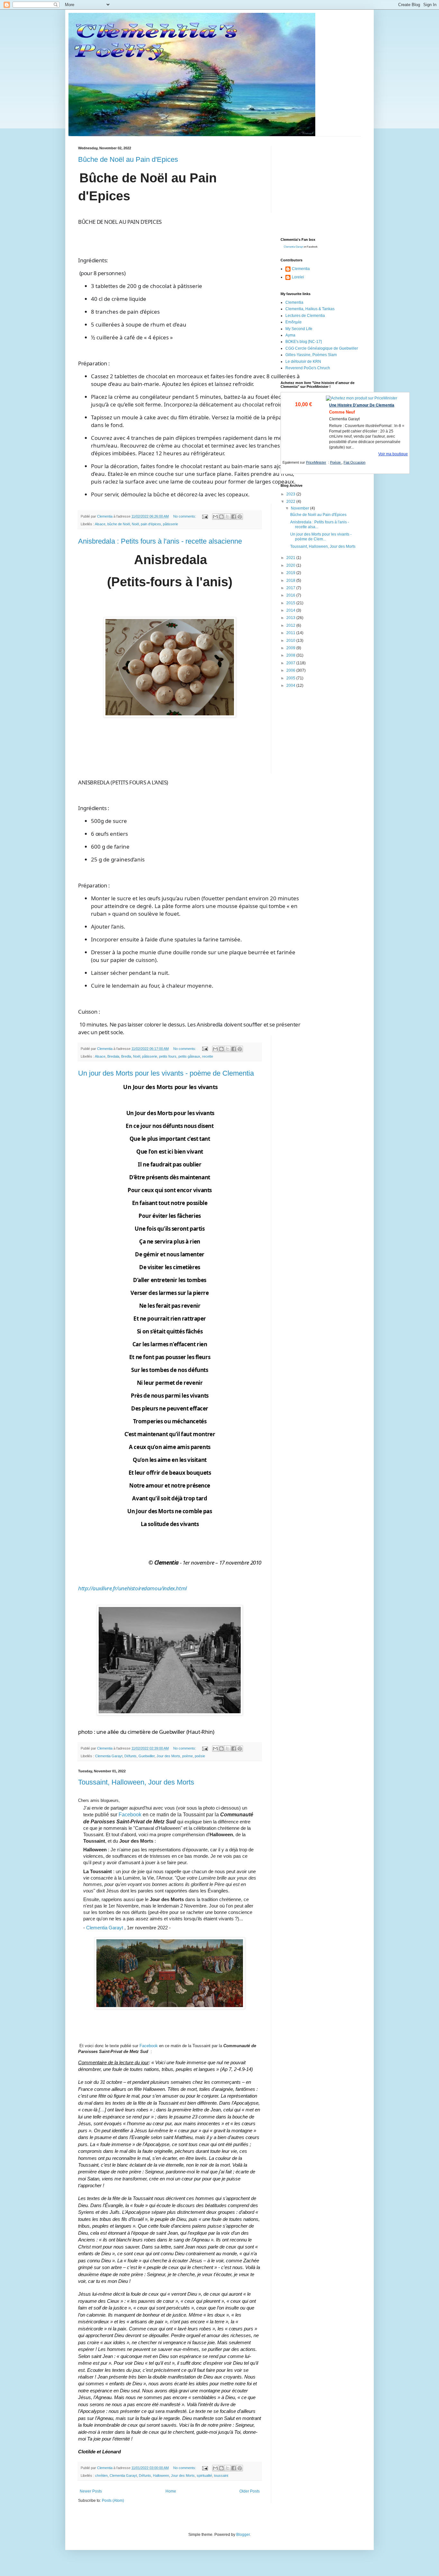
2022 (291, 502)
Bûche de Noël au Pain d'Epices (128, 159)
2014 (291, 610)
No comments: (185, 516)
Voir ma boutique (393, 454)
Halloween (161, 2476)
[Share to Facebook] (234, 517)
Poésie (336, 462)
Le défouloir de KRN (303, 362)
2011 (291, 633)
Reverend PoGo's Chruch (308, 368)
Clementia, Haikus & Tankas (310, 309)
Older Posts (250, 2491)
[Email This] (215, 517)
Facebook (131, 1815)
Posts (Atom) (113, 2501)
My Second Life (299, 329)
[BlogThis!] (221, 517)
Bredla (126, 1056)
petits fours (168, 1056)
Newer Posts (91, 2491)
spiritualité (204, 2476)
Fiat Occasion (354, 462)
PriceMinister (316, 462)
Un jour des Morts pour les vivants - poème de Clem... (321, 537)
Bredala (113, 1056)
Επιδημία (293, 322)
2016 (291, 595)
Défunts (130, 1756)
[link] (132, 1588)
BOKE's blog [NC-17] (304, 342)
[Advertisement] (329, 186)
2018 (291, 581)
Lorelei (298, 277)
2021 (291, 558)
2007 (291, 663)
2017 (291, 588)
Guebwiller (147, 1756)
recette (208, 1056)
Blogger (243, 2535)
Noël (135, 524)
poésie (200, 1756)
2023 (291, 494)
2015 (291, 603)
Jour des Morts (168, 1756)
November (300, 508)
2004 (291, 685)
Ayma (290, 335)
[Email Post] (205, 516)
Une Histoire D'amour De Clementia (362, 405)
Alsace (100, 524)
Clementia (301, 269)
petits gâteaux (189, 1056)
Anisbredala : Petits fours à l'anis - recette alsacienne (160, 541)
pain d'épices (151, 524)
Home (171, 2491)
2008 (291, 655)
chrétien (101, 2476)
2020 (291, 565)
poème (188, 1756)
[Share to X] (228, 517)
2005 (291, 678)
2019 (291, 573)
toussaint (221, 2476)
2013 (291, 618)
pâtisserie (170, 524)
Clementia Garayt (109, 1756)
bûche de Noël (119, 524)
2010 (291, 641)
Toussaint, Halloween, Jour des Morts (136, 1782)
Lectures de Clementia (305, 316)
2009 (291, 648)
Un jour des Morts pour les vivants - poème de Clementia (166, 1073)
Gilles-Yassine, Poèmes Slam (311, 355)
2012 (291, 625)
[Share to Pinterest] (240, 517)
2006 (291, 670)
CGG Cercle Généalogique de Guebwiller (322, 348)
